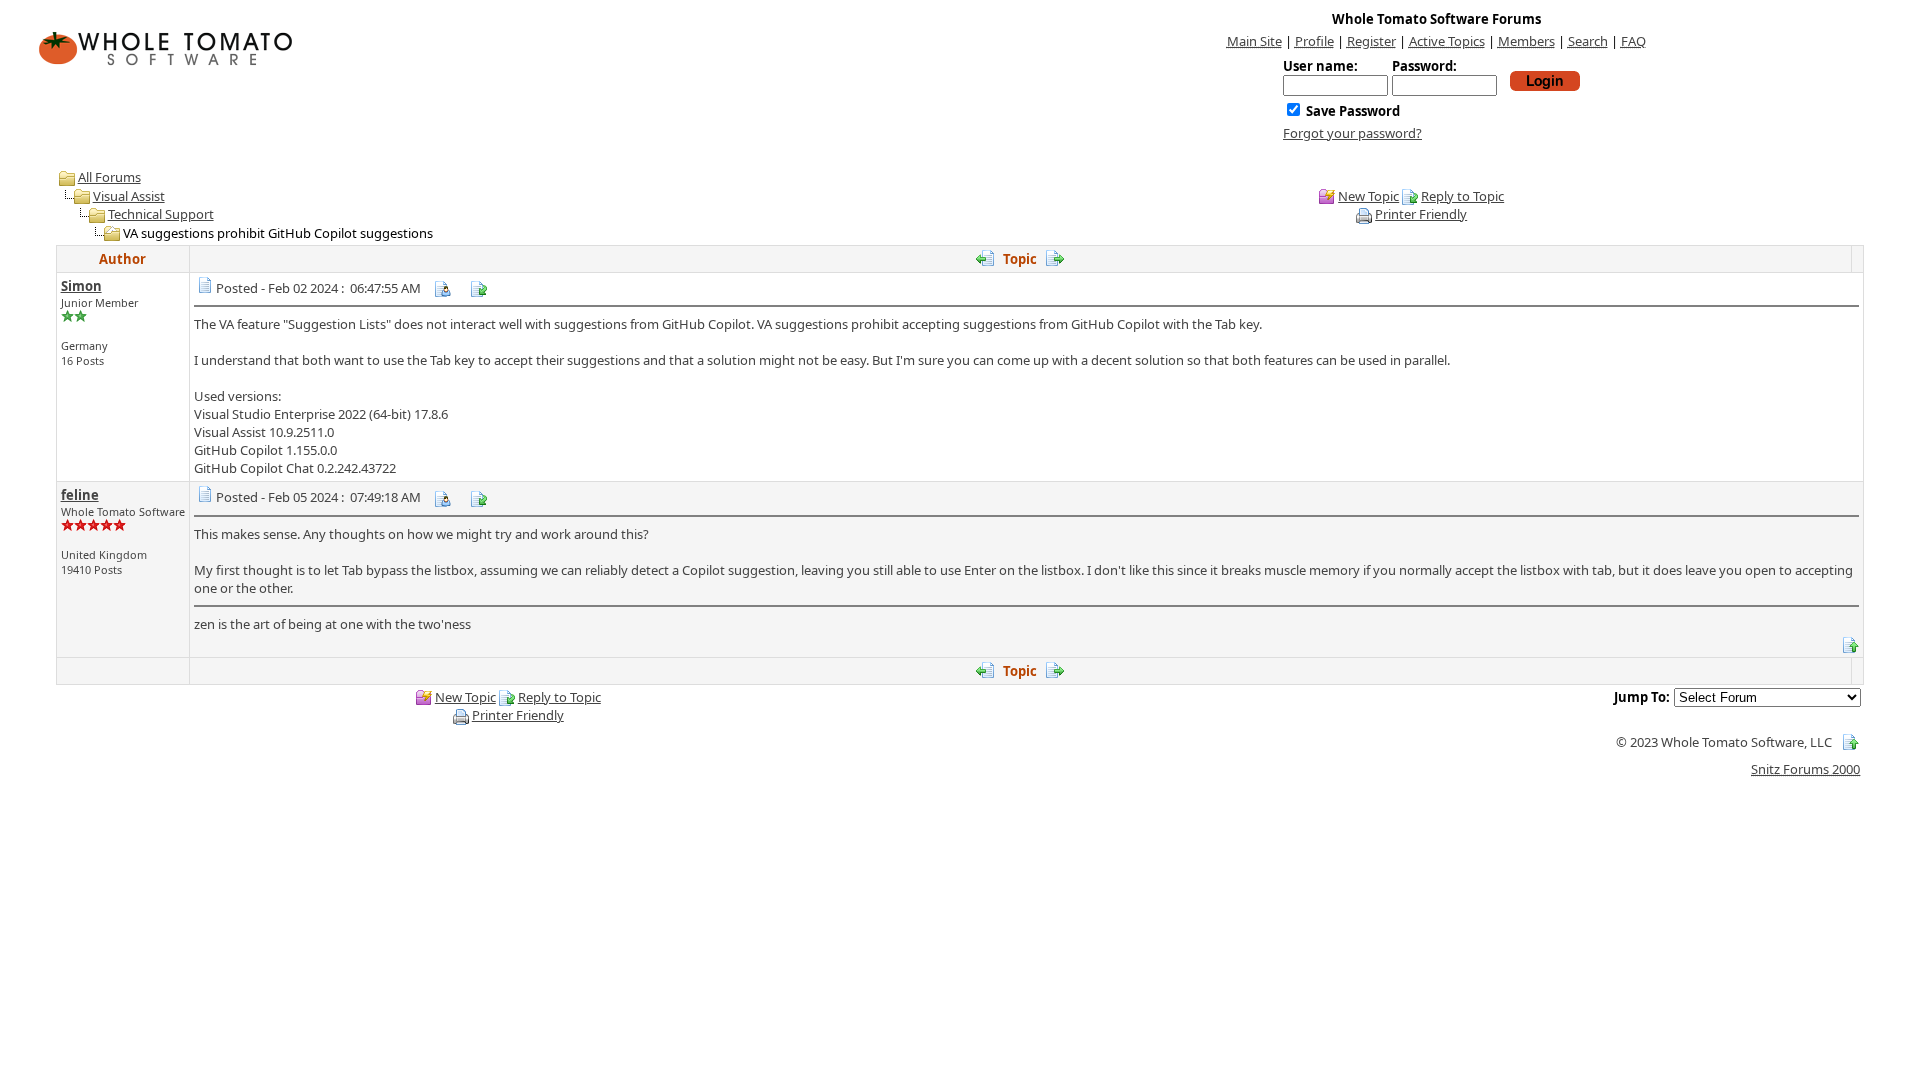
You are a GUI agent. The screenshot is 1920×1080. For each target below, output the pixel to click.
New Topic (1368, 196)
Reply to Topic (1462, 196)
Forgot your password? (1352, 133)
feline (80, 495)
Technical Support (161, 214)
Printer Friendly (1421, 214)
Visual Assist (129, 196)
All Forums (109, 177)
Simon (81, 286)
